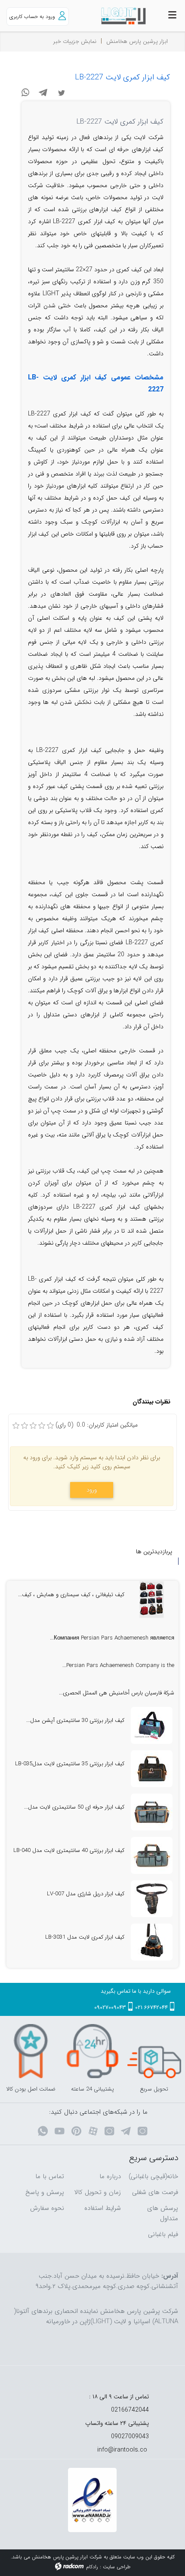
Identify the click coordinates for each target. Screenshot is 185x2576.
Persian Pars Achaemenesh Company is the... (118, 1665)
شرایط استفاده (103, 2208)
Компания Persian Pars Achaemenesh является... (112, 1638)
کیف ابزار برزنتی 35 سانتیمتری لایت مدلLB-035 (70, 1764)
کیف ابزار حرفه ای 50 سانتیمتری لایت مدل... (74, 1807)
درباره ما (110, 2176)
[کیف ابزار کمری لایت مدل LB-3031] (152, 1942)
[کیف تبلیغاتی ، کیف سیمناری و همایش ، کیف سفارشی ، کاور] (152, 1600)
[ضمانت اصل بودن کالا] (31, 2051)
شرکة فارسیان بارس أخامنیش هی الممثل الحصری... (117, 1693)
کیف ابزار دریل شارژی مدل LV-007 (86, 1894)
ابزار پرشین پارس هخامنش (137, 41)
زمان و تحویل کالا (98, 2192)
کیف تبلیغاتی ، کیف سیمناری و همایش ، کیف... (71, 1595)
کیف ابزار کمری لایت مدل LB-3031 (85, 1937)
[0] (16, 1426)
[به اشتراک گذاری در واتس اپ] (25, 92)
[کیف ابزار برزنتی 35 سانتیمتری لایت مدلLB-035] (152, 1769)
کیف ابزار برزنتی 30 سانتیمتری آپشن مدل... (75, 1720)
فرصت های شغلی (155, 2192)
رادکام (92, 2567)
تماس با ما (50, 2176)
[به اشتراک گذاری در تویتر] (62, 92)
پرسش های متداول (163, 2213)
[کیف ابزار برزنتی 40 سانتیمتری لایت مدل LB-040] (152, 1855)
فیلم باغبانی (163, 2234)
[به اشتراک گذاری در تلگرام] (43, 92)
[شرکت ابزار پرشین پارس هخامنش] (116, 16)
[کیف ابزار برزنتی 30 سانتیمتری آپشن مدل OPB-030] (152, 1725)
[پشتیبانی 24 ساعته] (92, 2051)
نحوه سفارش (47, 2208)
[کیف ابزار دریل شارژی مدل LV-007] (152, 1899)
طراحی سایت (117, 2567)
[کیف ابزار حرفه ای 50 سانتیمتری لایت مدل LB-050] (152, 1812)
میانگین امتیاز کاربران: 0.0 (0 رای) (97, 1425)
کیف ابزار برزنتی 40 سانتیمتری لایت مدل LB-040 (69, 1850)
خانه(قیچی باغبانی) (153, 2176)
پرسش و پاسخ (45, 2192)
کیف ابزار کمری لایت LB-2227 (122, 77)
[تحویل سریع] (154, 2051)
